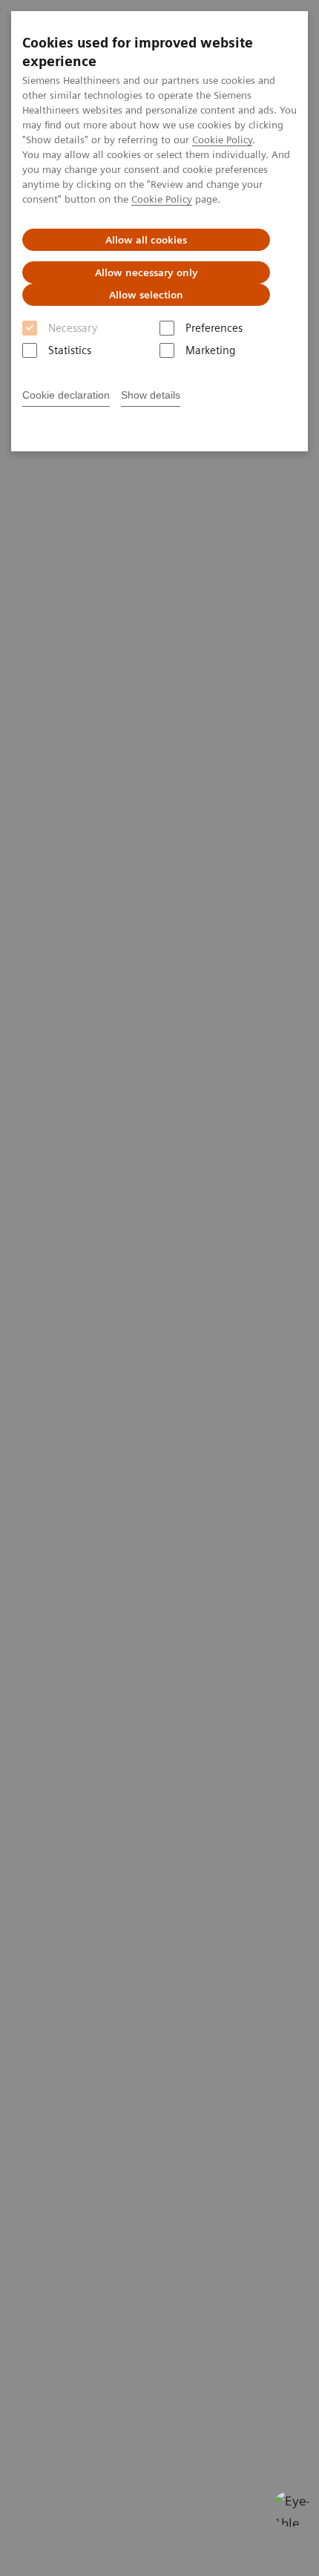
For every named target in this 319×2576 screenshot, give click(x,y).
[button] (292, 2508)
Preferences (214, 328)
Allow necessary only (147, 272)
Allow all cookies (146, 240)
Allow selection (146, 295)
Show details (151, 395)
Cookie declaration (66, 395)
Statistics (70, 350)
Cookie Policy (222, 140)
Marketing (210, 350)
